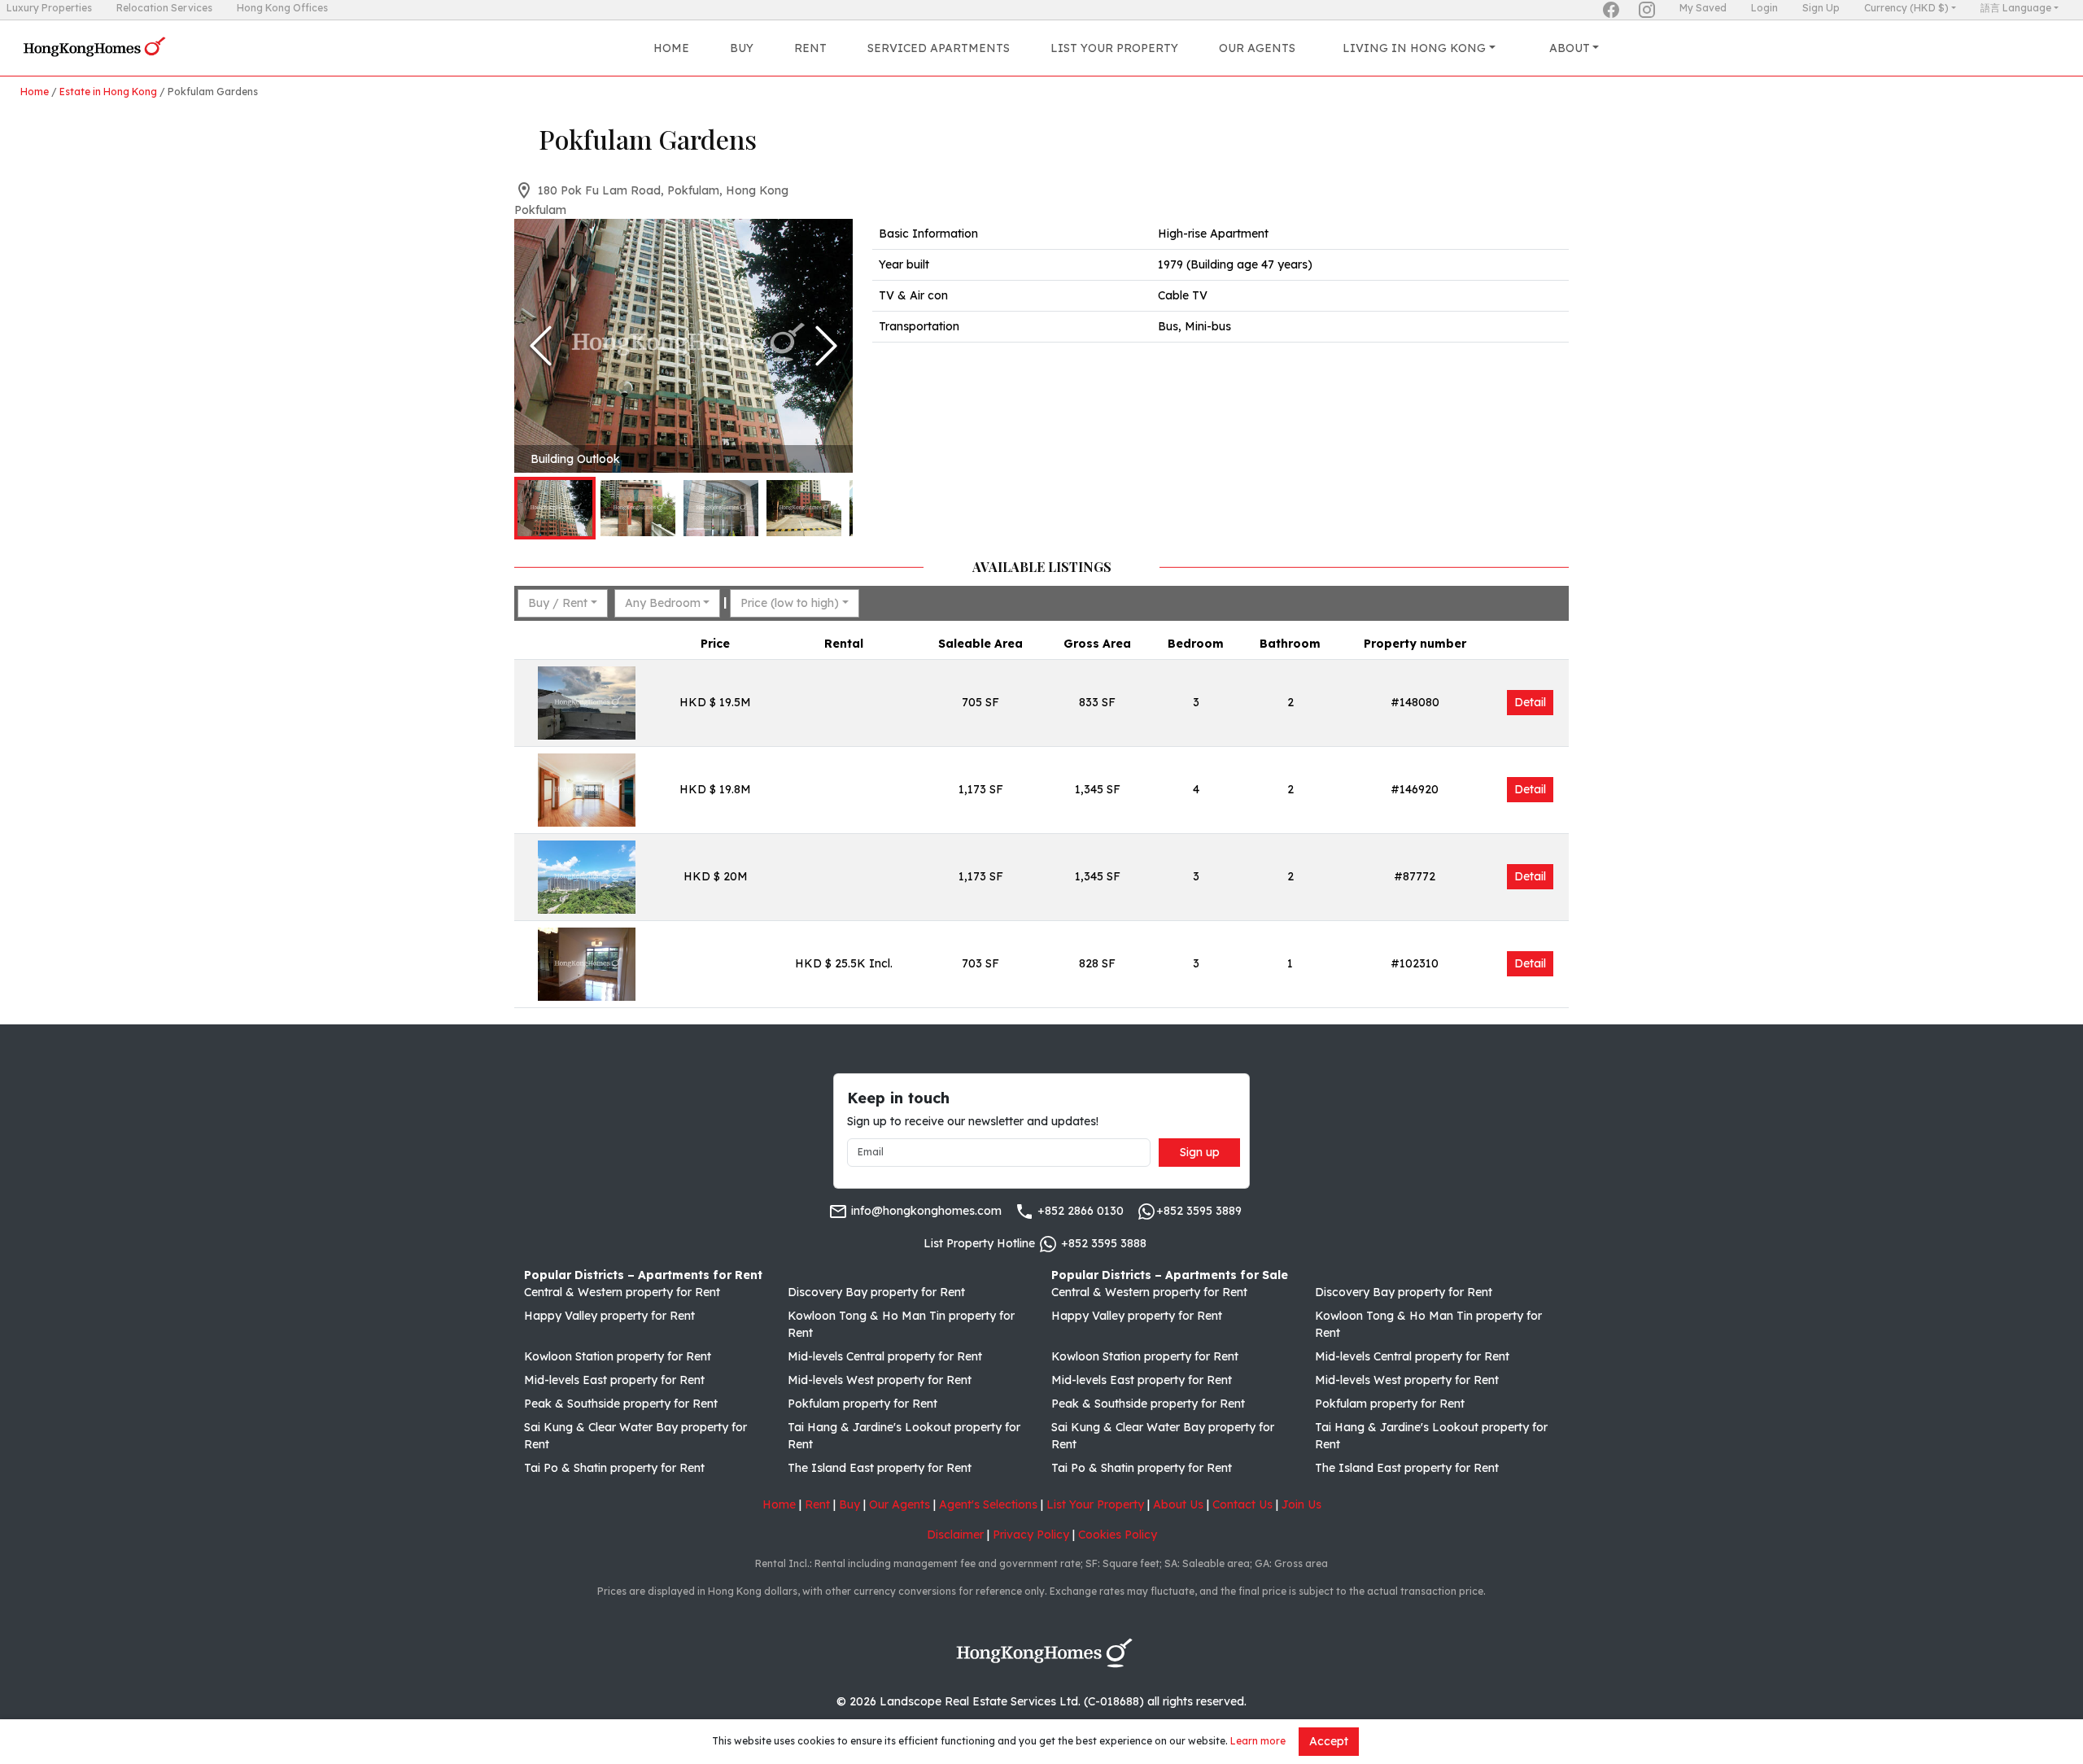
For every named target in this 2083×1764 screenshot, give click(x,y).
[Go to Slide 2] (638, 508)
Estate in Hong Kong (108, 92)
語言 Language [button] (2016, 8)
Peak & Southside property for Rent (621, 1404)
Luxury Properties (49, 8)
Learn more (1258, 1741)
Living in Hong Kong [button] (1414, 48)
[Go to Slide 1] (555, 508)
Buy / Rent (558, 603)
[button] (683, 346)
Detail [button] (1530, 702)
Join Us (1301, 1504)
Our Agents (1257, 48)
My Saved (1703, 8)
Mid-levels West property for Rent (880, 1380)
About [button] (1570, 48)
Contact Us (1242, 1504)
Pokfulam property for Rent (862, 1404)
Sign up (1200, 1152)
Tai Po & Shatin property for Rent (614, 1468)
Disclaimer (955, 1535)
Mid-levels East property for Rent (614, 1380)
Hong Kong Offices (282, 8)
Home (671, 48)
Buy (742, 48)
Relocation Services (164, 8)
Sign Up (1821, 8)
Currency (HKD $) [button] (1906, 8)
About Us (1178, 1504)
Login (1764, 8)
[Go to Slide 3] (721, 508)
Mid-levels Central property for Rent (885, 1356)
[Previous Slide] (541, 346)
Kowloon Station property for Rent (618, 1356)
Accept (1329, 1741)
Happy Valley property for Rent (609, 1316)
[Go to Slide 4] (804, 508)
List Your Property (1114, 48)
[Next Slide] (826, 346)
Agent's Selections (988, 1504)
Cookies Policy (1118, 1535)
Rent (810, 48)
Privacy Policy (1031, 1535)
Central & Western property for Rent (622, 1292)
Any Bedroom (663, 603)
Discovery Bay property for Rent (876, 1292)
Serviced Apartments (939, 48)
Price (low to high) (790, 603)
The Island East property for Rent (880, 1468)
